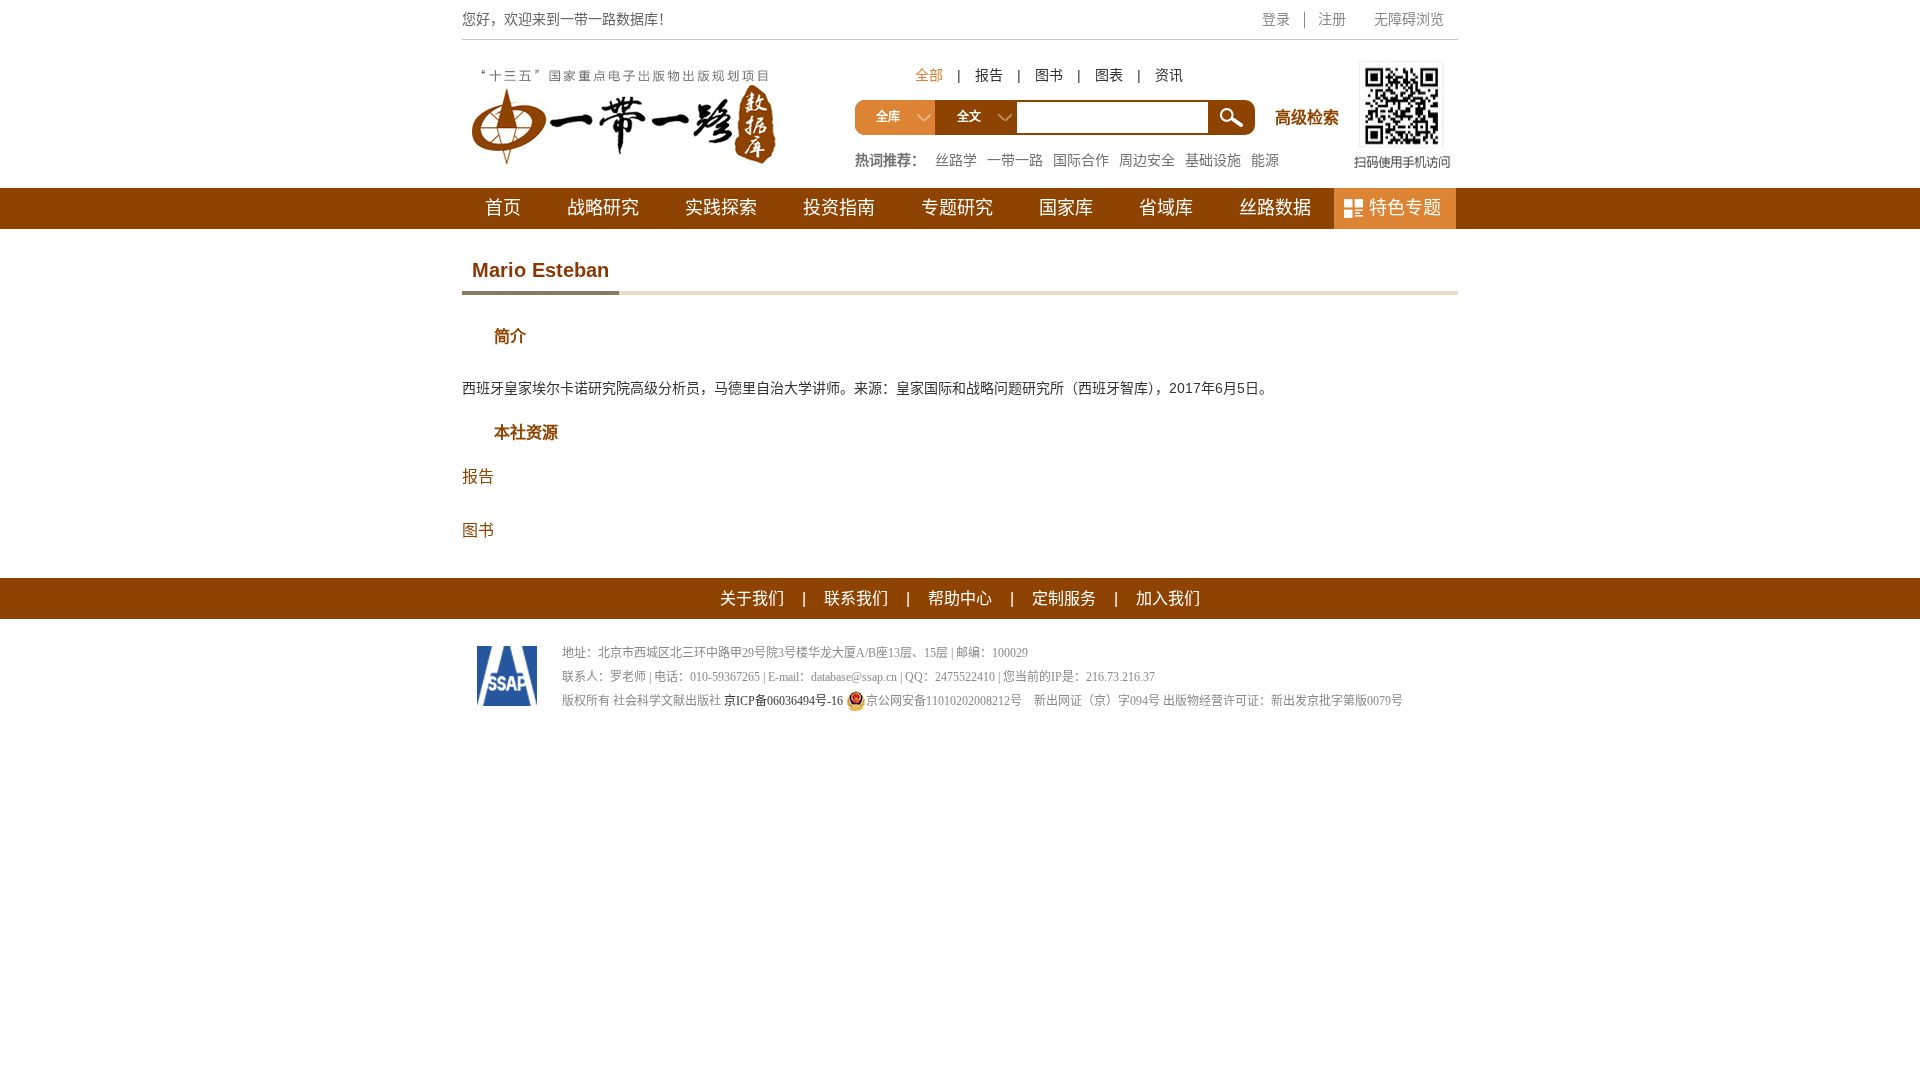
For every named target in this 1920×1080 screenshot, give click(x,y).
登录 (1276, 19)
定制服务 (1064, 598)
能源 (1265, 160)
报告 (989, 75)
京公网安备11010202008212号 (944, 701)
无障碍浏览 (1409, 19)
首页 (503, 208)
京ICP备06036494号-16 (783, 701)
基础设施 (1213, 160)
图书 (1049, 75)
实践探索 (721, 208)
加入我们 (1168, 598)
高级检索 (1310, 80)
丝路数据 (1275, 208)
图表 (1109, 75)
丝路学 (956, 160)
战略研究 (603, 208)
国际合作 (1081, 160)
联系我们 (856, 598)
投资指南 (839, 208)
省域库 (1166, 208)
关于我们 (752, 598)
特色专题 (1405, 208)
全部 (929, 75)
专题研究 (957, 208)
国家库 (1066, 208)
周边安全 (1147, 160)
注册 (1332, 19)
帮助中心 (960, 598)
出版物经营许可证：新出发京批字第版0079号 (1283, 701)
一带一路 (1015, 160)
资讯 (1169, 75)
